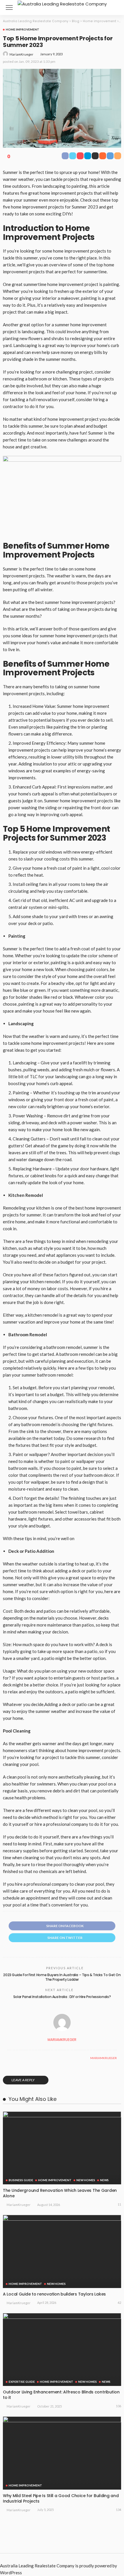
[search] (114, 7)
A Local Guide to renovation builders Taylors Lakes (54, 2294)
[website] (9, 2058)
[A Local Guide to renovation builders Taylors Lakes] (62, 2251)
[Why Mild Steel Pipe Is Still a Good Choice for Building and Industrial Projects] (62, 2453)
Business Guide (21, 2180)
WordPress (11, 2573)
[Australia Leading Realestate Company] (62, 3)
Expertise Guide (22, 2382)
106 (119, 2406)
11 (119, 2204)
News (104, 2180)
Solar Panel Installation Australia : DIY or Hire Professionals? (62, 1997)
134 (119, 2510)
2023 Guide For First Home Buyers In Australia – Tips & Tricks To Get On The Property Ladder (62, 1977)
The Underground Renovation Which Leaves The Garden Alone (60, 2193)
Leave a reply (23, 2080)
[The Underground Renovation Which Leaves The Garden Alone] (62, 2148)
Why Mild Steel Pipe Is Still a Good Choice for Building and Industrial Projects (61, 2498)
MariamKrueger (21, 54)
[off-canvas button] (9, 7)
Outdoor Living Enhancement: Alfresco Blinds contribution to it (61, 2395)
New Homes (86, 2180)
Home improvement (22, 29)
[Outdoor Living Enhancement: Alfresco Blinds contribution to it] (62, 2350)
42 (119, 2303)
